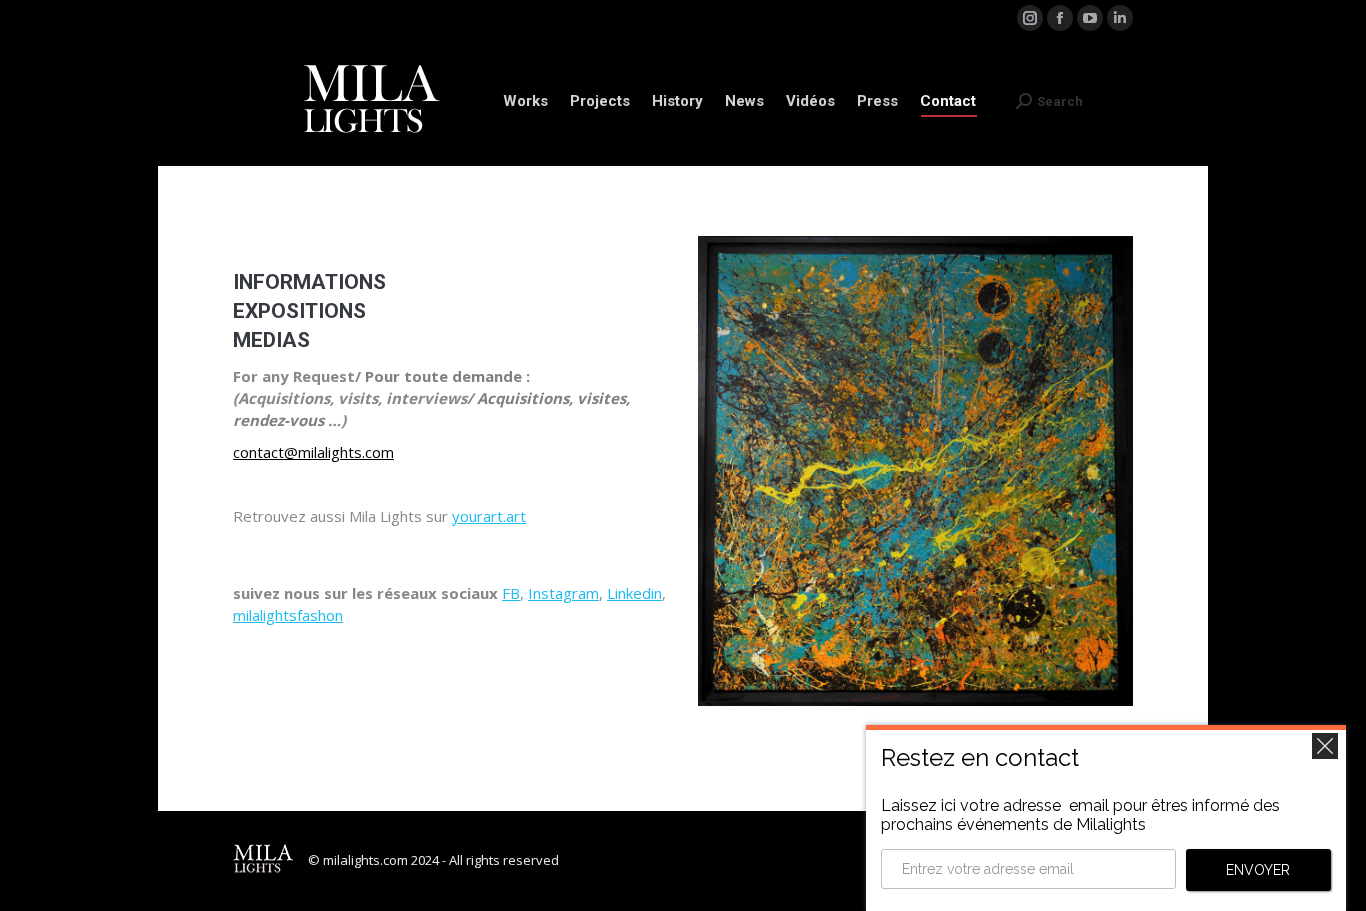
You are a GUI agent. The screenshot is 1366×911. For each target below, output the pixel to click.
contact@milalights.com (313, 452)
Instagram (563, 593)
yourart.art (489, 516)
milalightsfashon (288, 615)
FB (511, 593)
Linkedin (634, 593)
